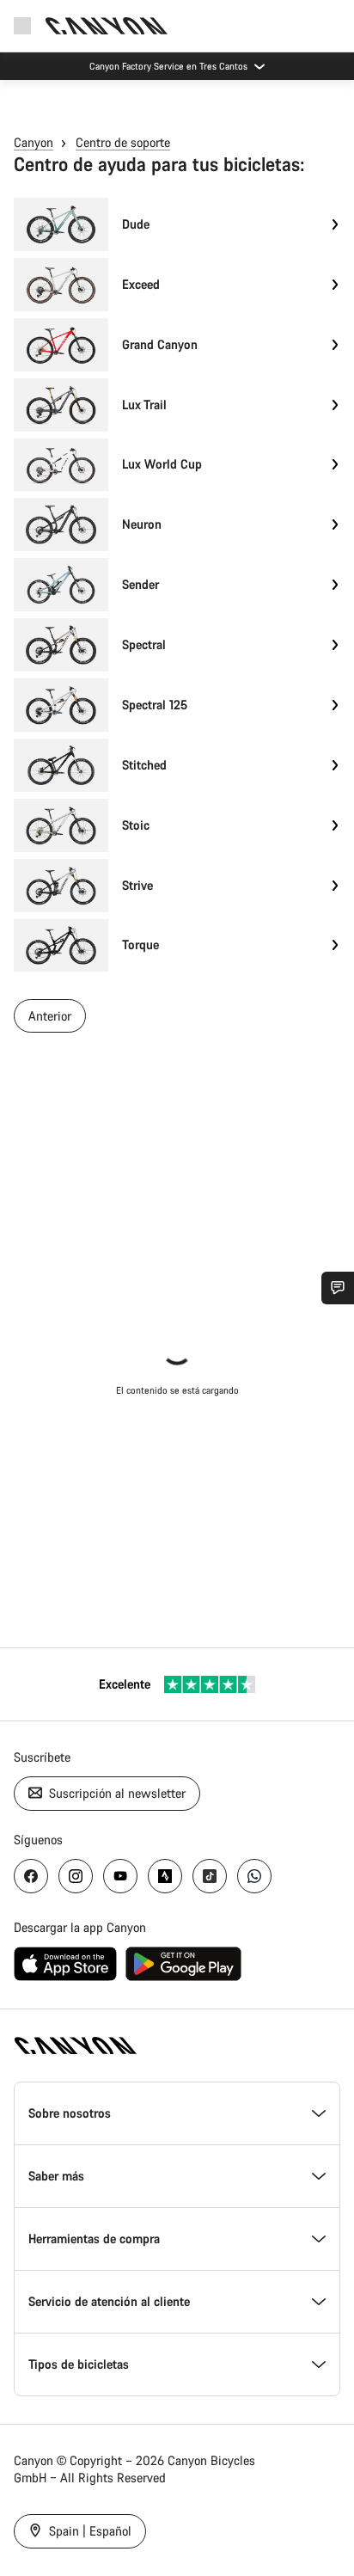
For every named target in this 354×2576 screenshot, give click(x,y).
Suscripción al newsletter (116, 1793)
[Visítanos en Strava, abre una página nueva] (165, 1876)
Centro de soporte (123, 142)
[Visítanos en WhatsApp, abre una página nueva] (254, 1876)
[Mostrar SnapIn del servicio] (338, 1288)
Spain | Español (88, 2531)
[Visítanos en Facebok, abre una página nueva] (31, 1876)
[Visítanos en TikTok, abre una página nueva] (210, 1876)
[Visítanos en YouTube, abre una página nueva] (120, 1876)
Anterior (50, 1016)
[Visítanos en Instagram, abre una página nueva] (76, 1876)
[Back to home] (107, 26)
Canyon (34, 142)
